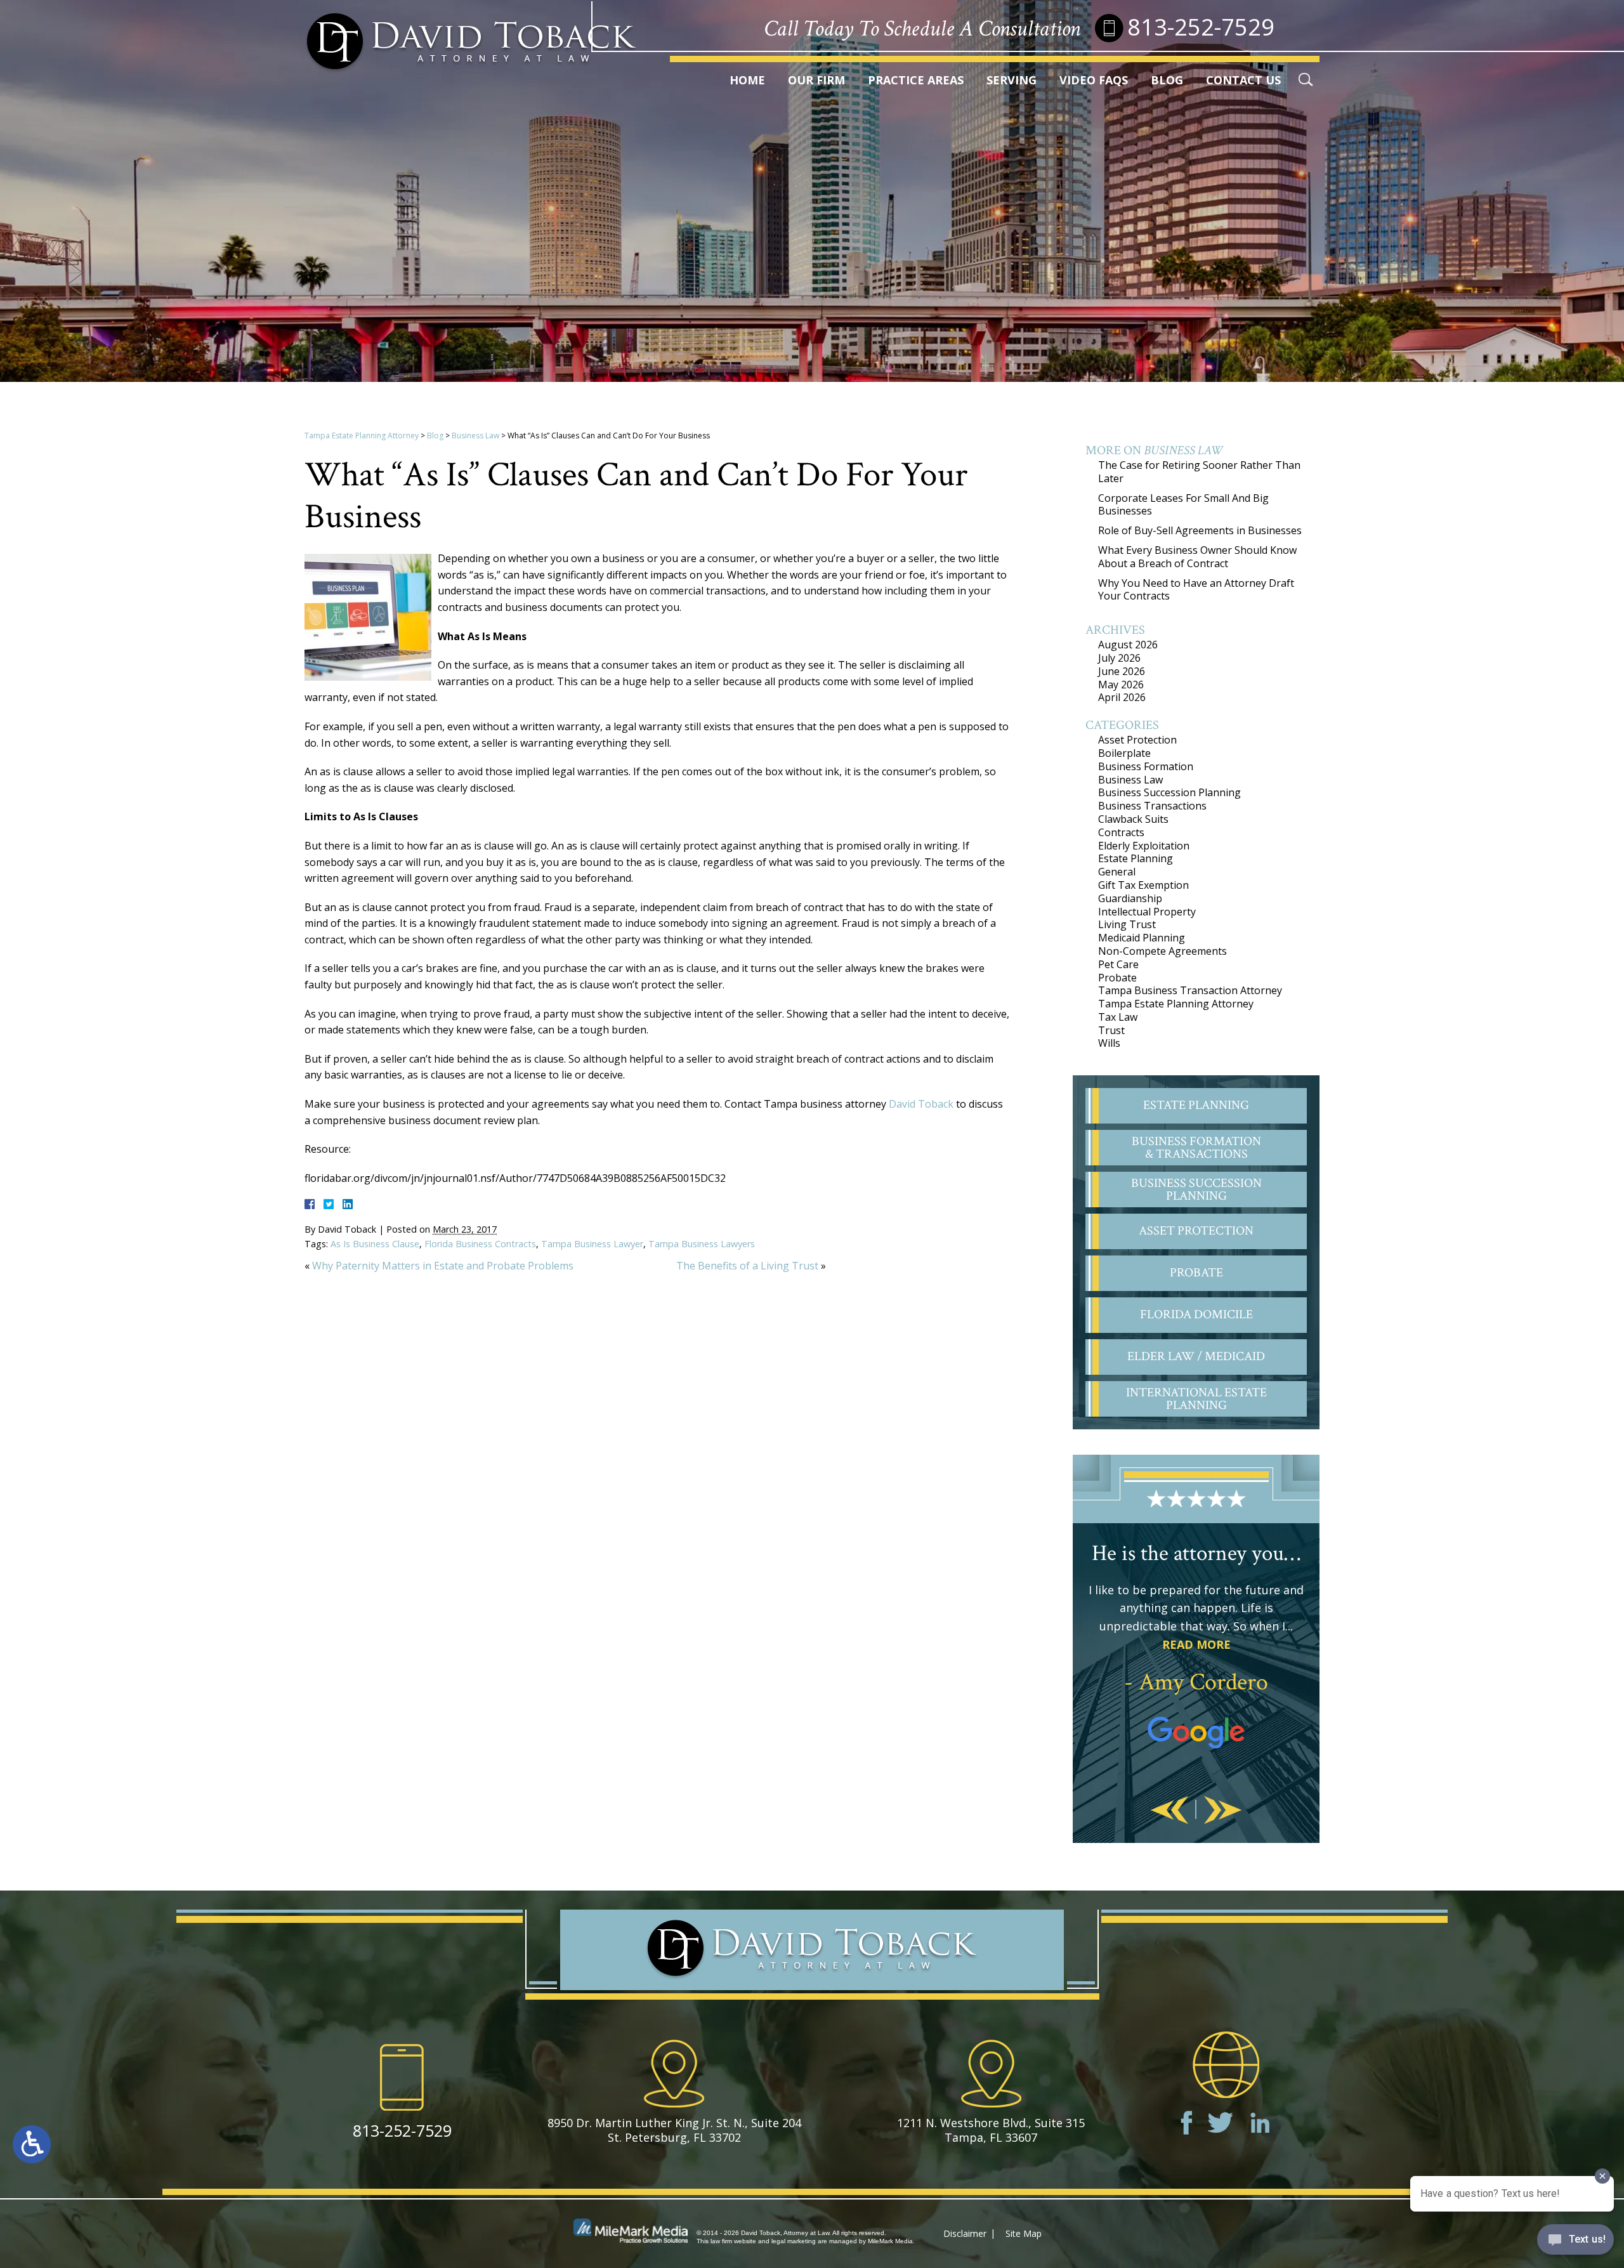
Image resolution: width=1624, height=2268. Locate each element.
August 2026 (1128, 645)
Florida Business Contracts (480, 1244)
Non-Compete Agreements (1162, 951)
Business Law (475, 436)
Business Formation (1146, 766)
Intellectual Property (1147, 912)
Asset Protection (1137, 740)
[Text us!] (1575, 2242)
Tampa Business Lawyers (702, 1244)
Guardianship (1130, 898)
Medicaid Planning (1142, 938)
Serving (1012, 80)
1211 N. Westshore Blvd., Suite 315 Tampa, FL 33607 (991, 2130)
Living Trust (1127, 924)
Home (747, 80)
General (1117, 872)
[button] (1170, 1811)
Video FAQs (1094, 80)
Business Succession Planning (1169, 792)
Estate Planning (1136, 858)
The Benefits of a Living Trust (747, 1266)
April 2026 (1122, 697)
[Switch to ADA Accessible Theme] (32, 2144)
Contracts (1121, 832)
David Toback (921, 1104)
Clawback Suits (1133, 819)
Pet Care (1118, 964)
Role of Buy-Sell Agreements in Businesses (1200, 530)
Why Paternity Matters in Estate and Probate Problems (443, 1266)
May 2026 (1121, 685)
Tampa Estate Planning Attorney (362, 436)
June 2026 (1122, 671)
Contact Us (1243, 80)
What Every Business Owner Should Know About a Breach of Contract (1197, 557)
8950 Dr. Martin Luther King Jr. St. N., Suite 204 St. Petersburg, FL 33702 (674, 2130)
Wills (1109, 1043)
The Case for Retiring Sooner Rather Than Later (1199, 472)
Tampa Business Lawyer (592, 1244)
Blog (1167, 80)
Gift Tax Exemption (1143, 885)
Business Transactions (1152, 806)
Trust (1111, 1030)
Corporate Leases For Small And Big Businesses (1183, 505)
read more (1196, 1644)
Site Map (1024, 2233)
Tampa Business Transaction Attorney (1190, 990)
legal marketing (794, 2241)
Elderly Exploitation (1144, 846)
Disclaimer (965, 2233)
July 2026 (1119, 658)
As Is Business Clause (375, 1244)
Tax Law (1118, 1017)
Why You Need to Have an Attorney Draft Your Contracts (1196, 590)
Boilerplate (1124, 753)
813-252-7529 (1201, 27)
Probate (1117, 978)
